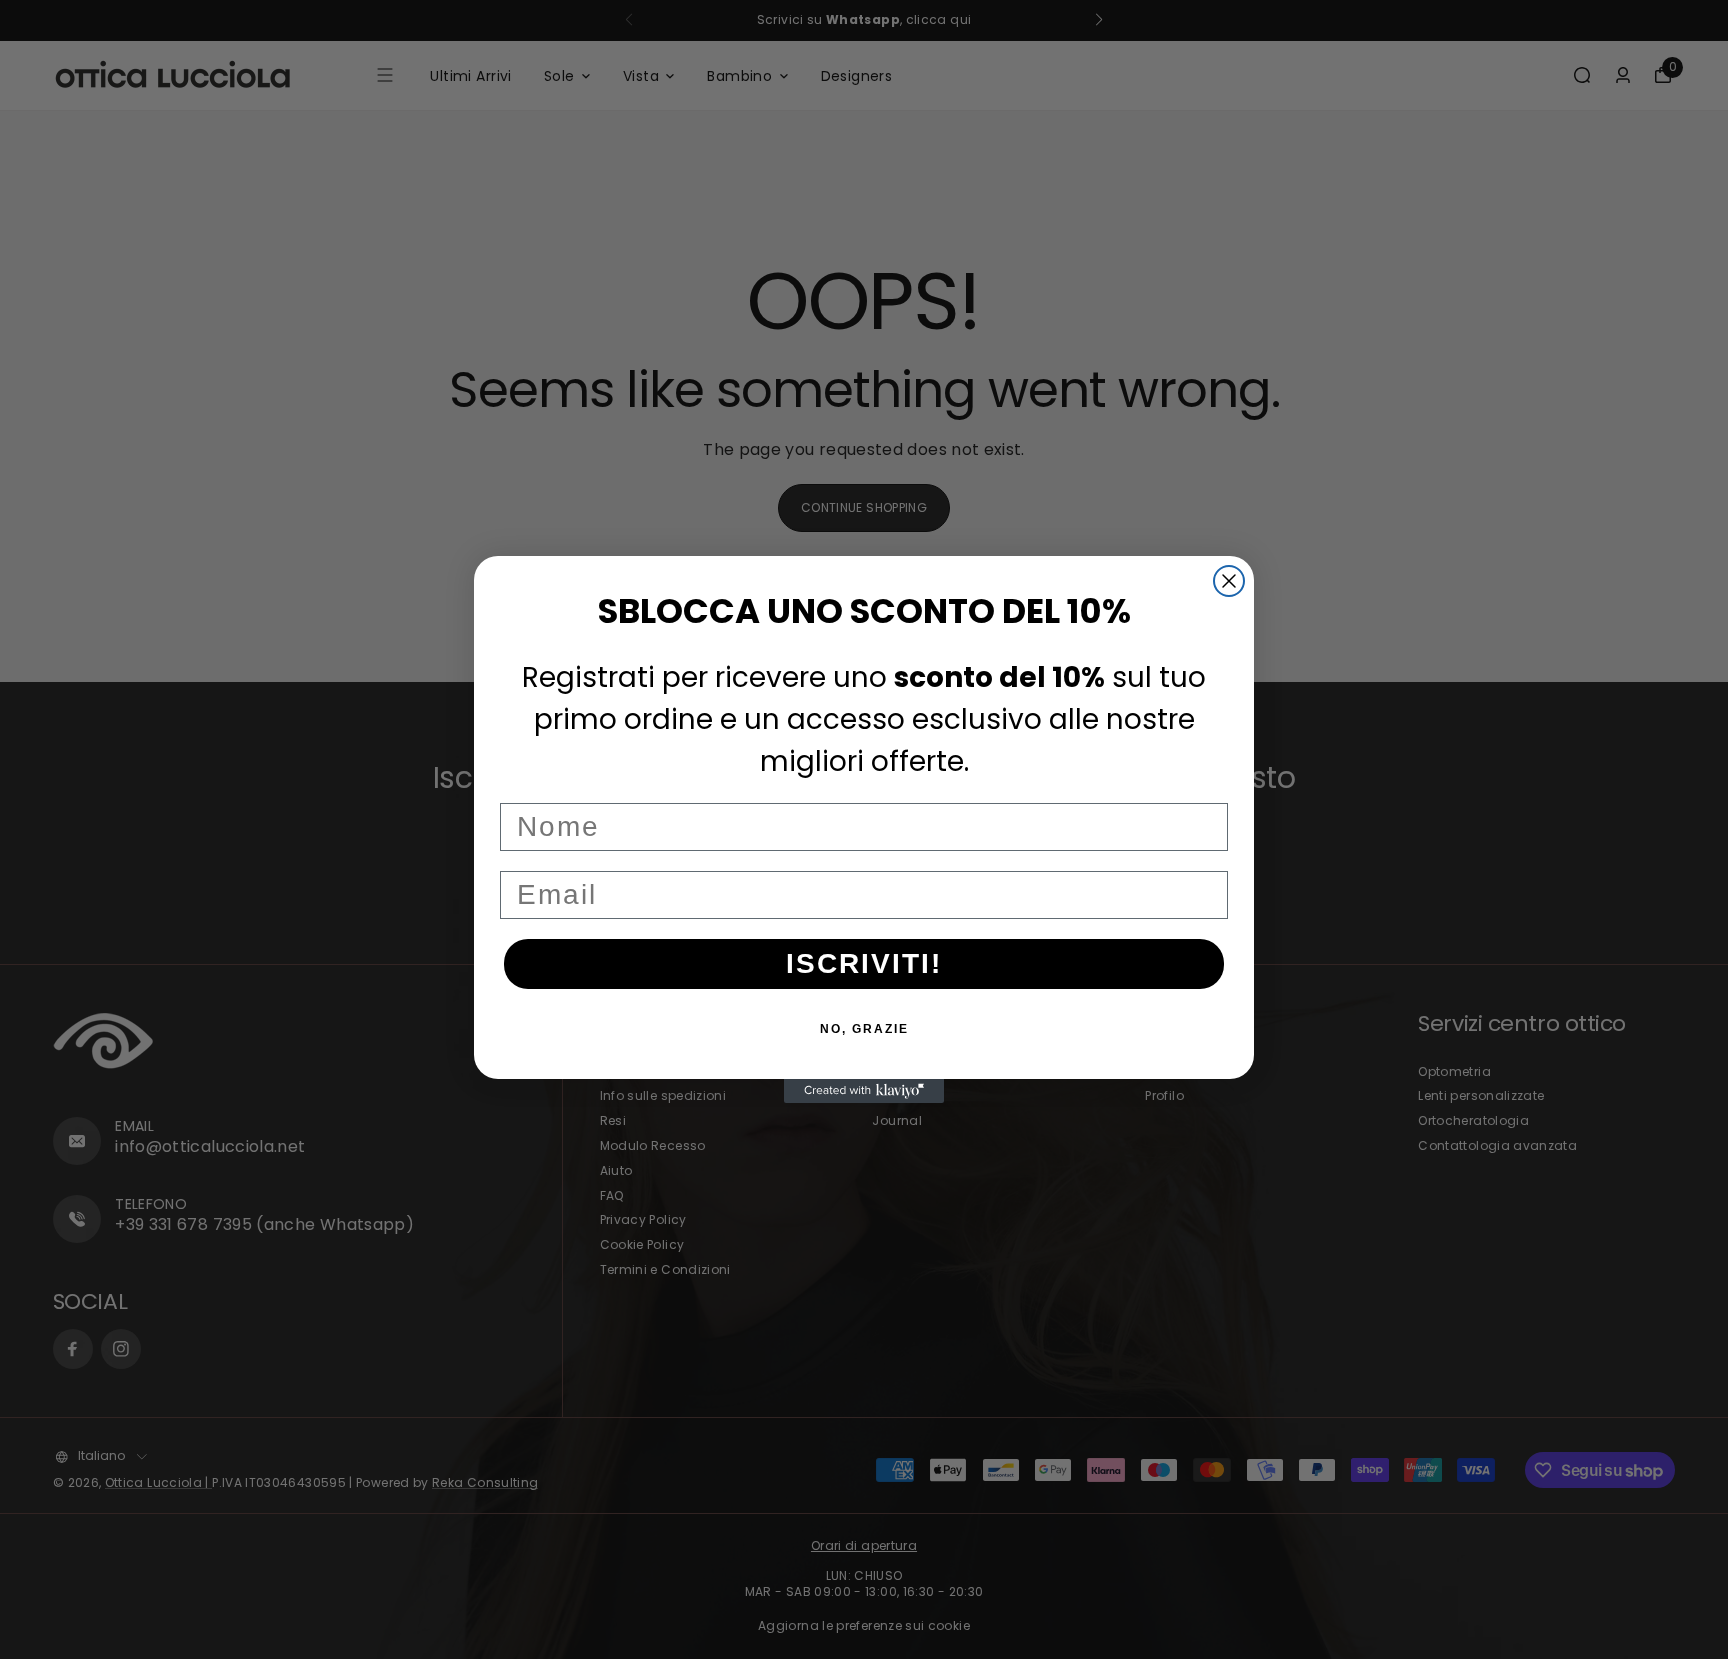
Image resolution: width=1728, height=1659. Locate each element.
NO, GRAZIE (864, 1029)
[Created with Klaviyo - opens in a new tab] (864, 1091)
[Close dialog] (1229, 581)
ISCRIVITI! (864, 963)
